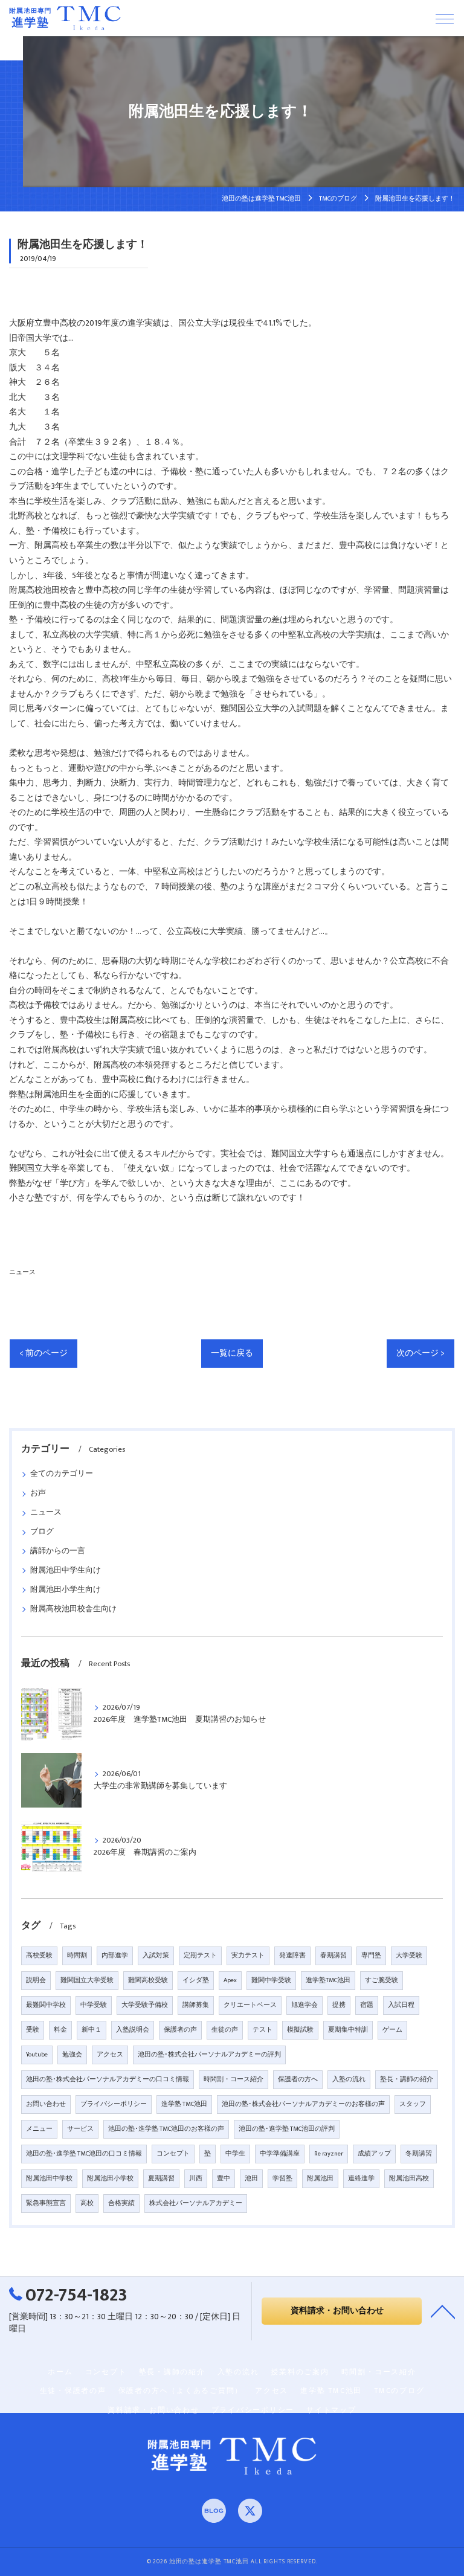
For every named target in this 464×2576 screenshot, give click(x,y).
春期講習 (333, 1956)
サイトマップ (331, 2410)
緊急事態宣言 (46, 2203)
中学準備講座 (280, 2154)
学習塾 (282, 2178)
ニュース (22, 1272)
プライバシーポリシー (114, 2104)
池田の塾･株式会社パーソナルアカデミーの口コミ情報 (108, 2079)
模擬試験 (300, 2030)
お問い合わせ (46, 2104)
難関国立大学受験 (87, 1980)
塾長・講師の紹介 (407, 2079)
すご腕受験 (382, 1980)
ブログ (42, 1532)
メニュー (39, 2129)
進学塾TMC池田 (328, 1980)
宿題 (367, 2005)
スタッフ (413, 2104)
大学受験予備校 (145, 2005)
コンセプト (173, 2154)
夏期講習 (161, 2178)
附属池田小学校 (110, 2178)
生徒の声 (225, 2030)
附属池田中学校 (49, 2178)
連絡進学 (361, 2178)
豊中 (224, 2178)
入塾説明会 (133, 2030)
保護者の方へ (298, 2079)
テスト (263, 2030)
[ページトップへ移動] (443, 2311)
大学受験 (409, 1956)
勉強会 (72, 2055)
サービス (80, 2129)
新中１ (92, 2030)
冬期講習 (419, 2154)
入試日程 (401, 2005)
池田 (251, 2178)
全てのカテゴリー (62, 1474)
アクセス (110, 2055)
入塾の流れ (349, 2079)
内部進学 (115, 1956)
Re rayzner (329, 2154)
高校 (87, 2203)
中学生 (235, 2154)
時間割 (77, 1956)
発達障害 (292, 1956)
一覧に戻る (232, 1353)
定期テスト (200, 1956)
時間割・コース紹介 (234, 2079)
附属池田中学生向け (66, 1570)
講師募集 (196, 2005)
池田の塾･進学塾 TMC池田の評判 (287, 2129)
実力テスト (248, 1956)
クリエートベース (250, 2005)
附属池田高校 (409, 2178)
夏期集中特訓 (348, 2030)
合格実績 (121, 2203)
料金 (60, 2030)
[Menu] (445, 18)
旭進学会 (304, 2005)
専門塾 (371, 1956)
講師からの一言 (58, 1551)
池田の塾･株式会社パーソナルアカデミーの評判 (209, 2055)
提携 (339, 2005)
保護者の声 (180, 2030)
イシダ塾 (196, 1980)
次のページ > (420, 1353)
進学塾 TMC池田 (184, 2104)
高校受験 (39, 1956)
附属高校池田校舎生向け (73, 1609)
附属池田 (320, 2178)
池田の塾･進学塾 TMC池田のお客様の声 (166, 2129)
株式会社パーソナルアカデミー (196, 2203)
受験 (33, 2030)
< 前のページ (43, 1353)
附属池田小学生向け (66, 1590)
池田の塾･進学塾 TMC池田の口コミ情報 (84, 2154)
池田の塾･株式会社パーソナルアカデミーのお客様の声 (303, 2104)
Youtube (37, 2055)
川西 (196, 2178)
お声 (38, 1493)
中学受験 (94, 2005)
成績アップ (374, 2154)
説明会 (36, 1980)
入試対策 (156, 1956)
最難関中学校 (46, 2005)
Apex (230, 1980)
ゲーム (392, 2030)
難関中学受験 (271, 1980)
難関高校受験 (148, 1980)
